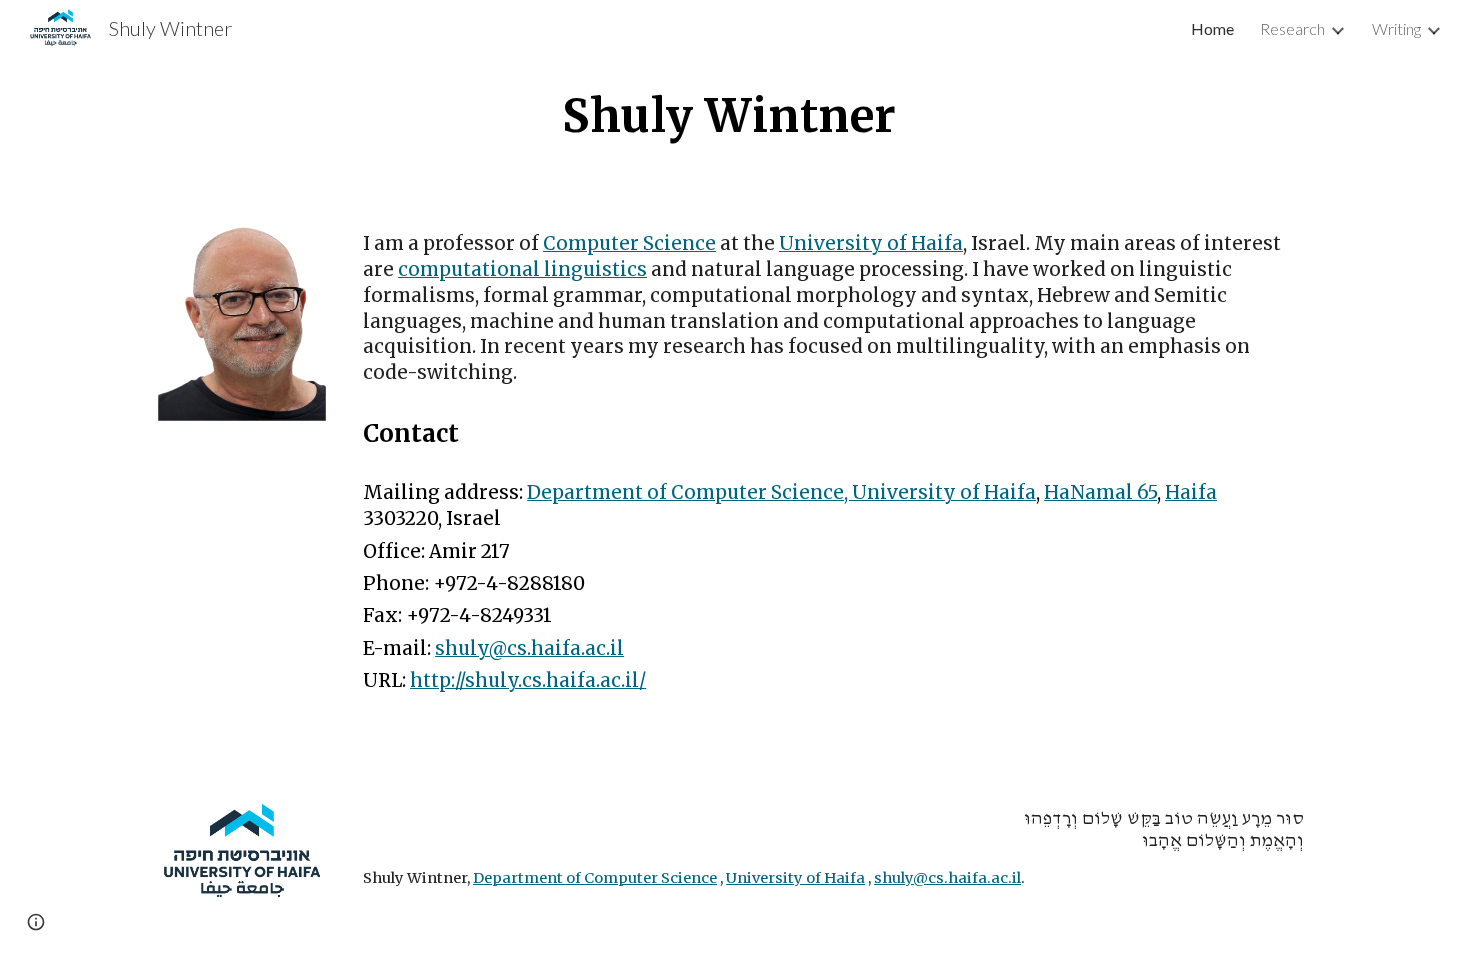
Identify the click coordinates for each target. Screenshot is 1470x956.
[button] (36, 922)
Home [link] (1212, 28)
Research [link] (1292, 28)
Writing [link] (1396, 28)
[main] (735, 115)
